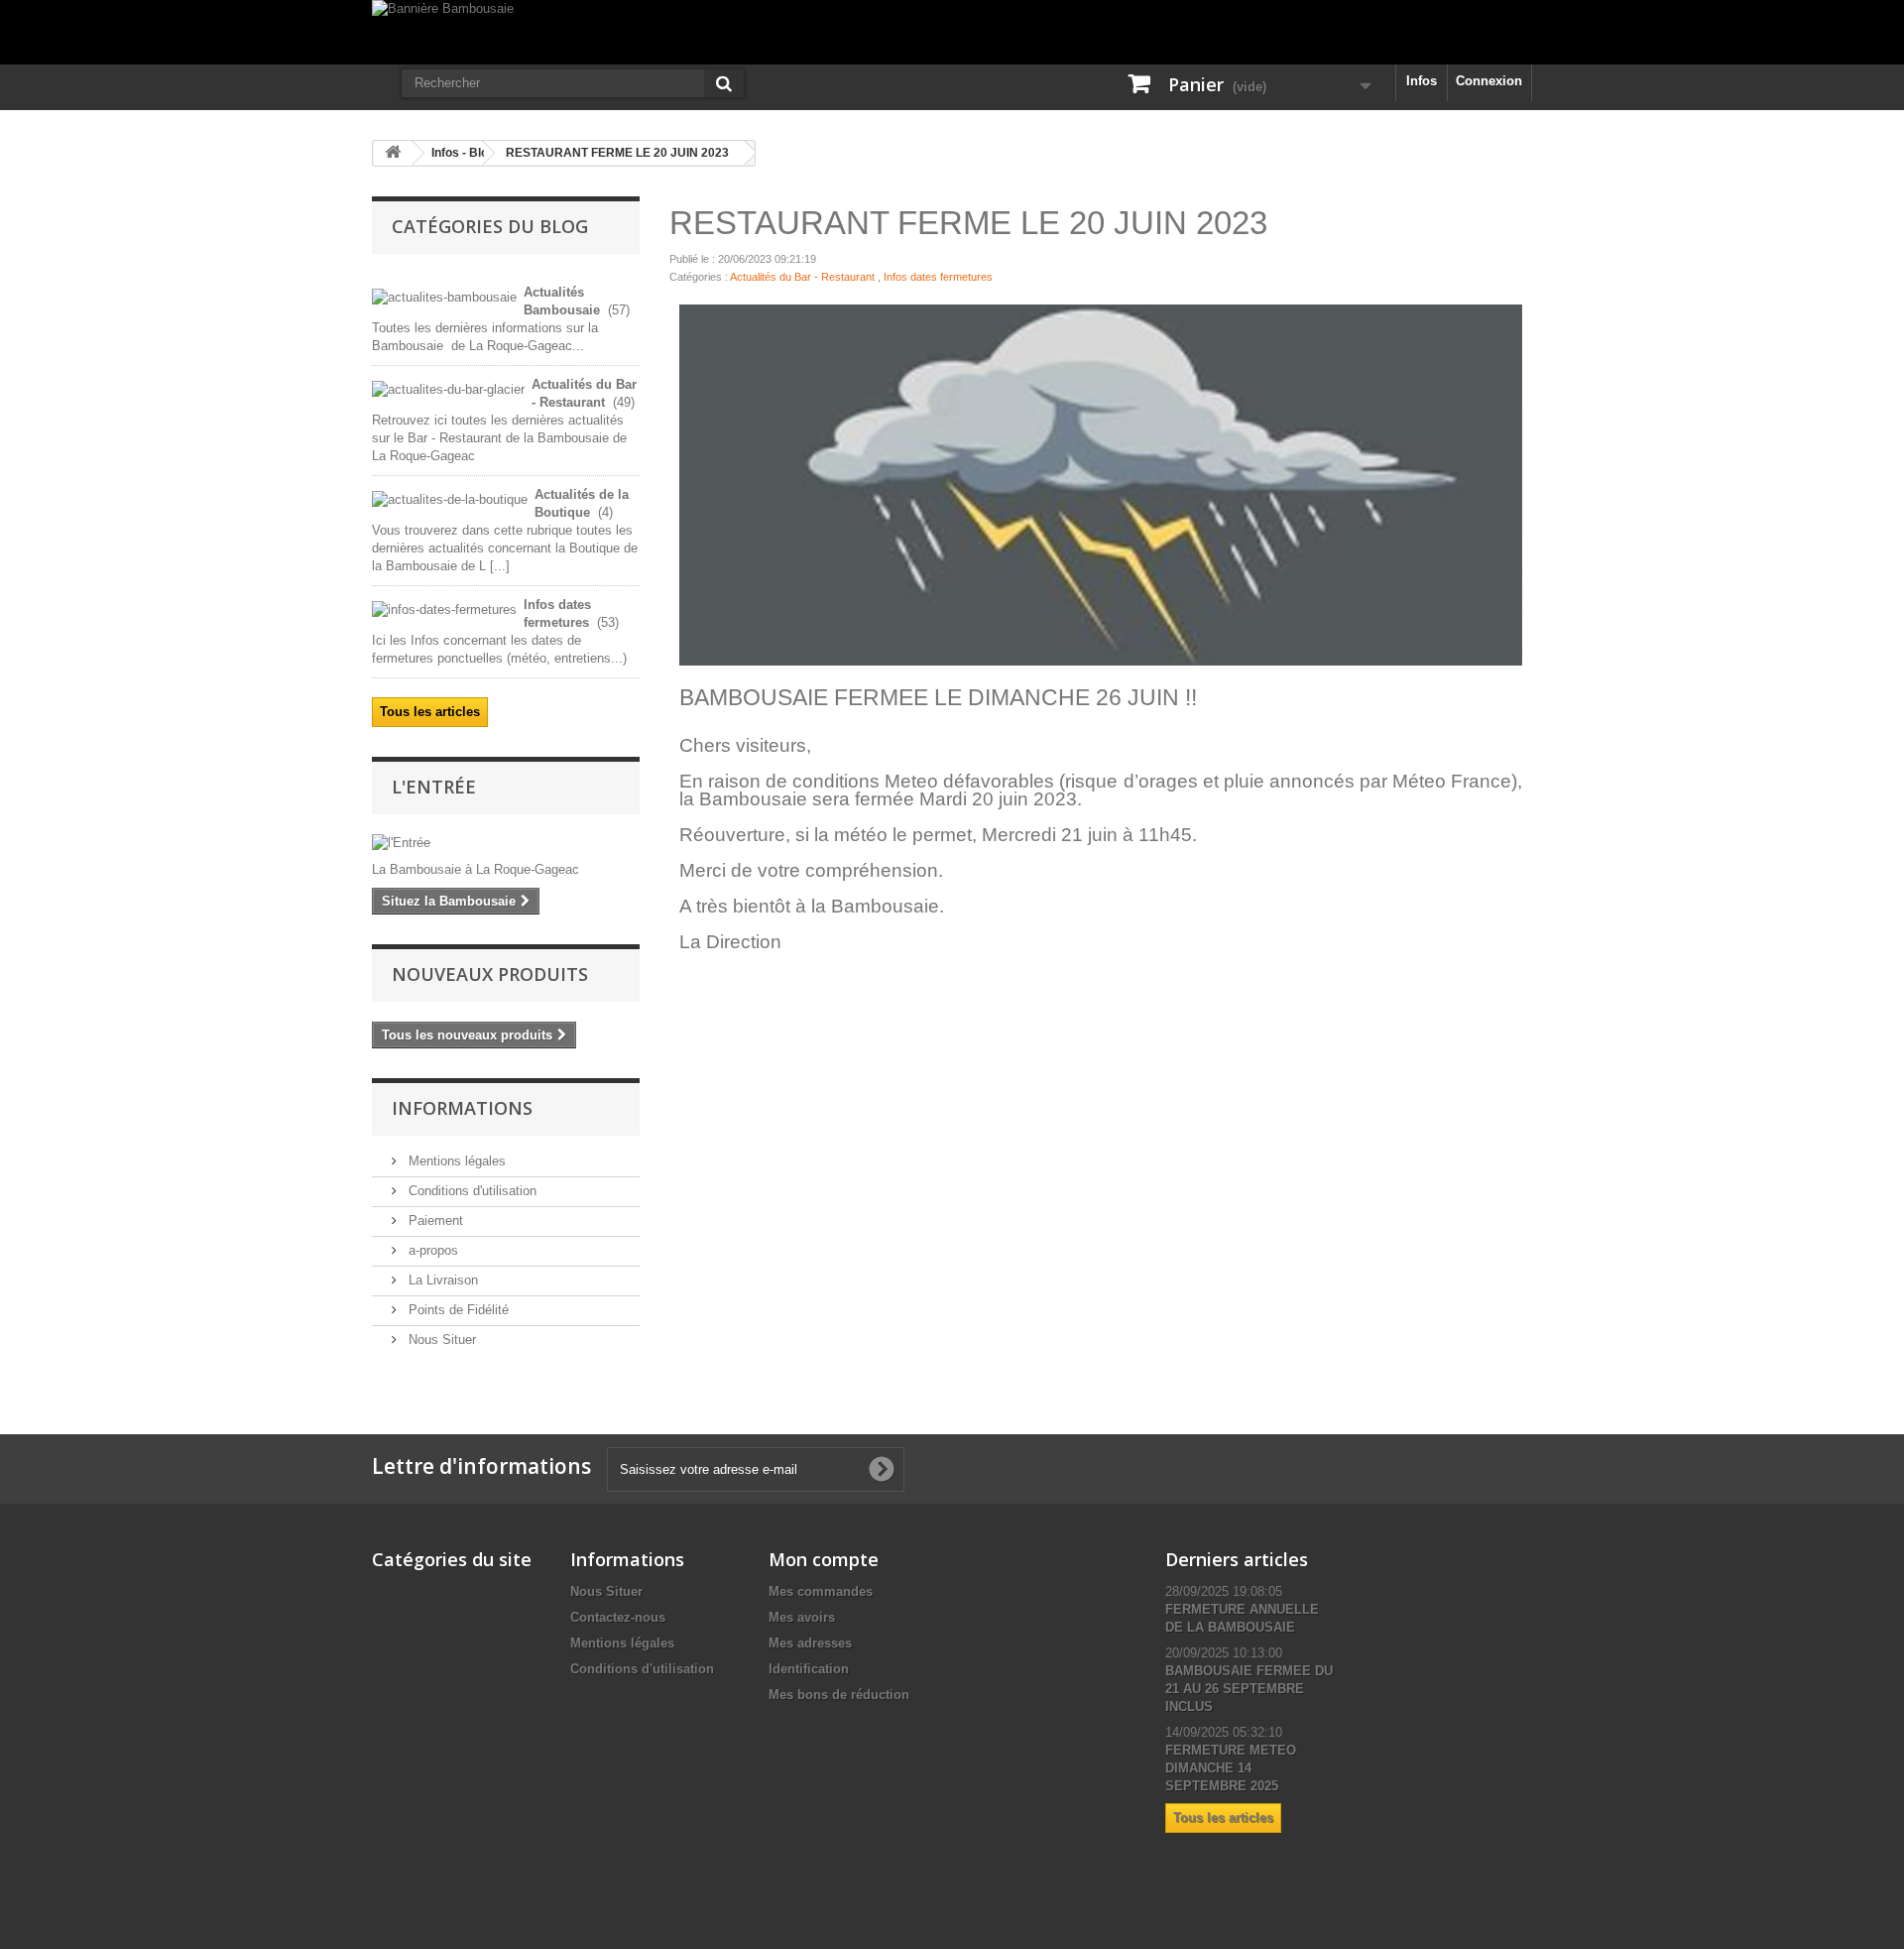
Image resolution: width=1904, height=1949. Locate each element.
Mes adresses (810, 1643)
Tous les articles (430, 712)
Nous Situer (440, 1340)
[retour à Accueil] (393, 153)
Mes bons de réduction (839, 1695)
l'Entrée (434, 787)
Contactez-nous (618, 1617)
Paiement (434, 1220)
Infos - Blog (463, 153)
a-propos (431, 1250)
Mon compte (824, 1559)
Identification (809, 1669)
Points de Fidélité (457, 1310)
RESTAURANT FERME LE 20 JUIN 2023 (617, 153)
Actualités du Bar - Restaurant (802, 277)
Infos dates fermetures (938, 277)
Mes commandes (821, 1591)
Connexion (1489, 81)
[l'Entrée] (506, 843)
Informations (462, 1108)
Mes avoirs (802, 1617)
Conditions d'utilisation (471, 1191)
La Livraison (441, 1280)
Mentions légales (455, 1161)
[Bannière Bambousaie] (952, 32)
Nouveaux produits (490, 974)
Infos (1422, 81)
